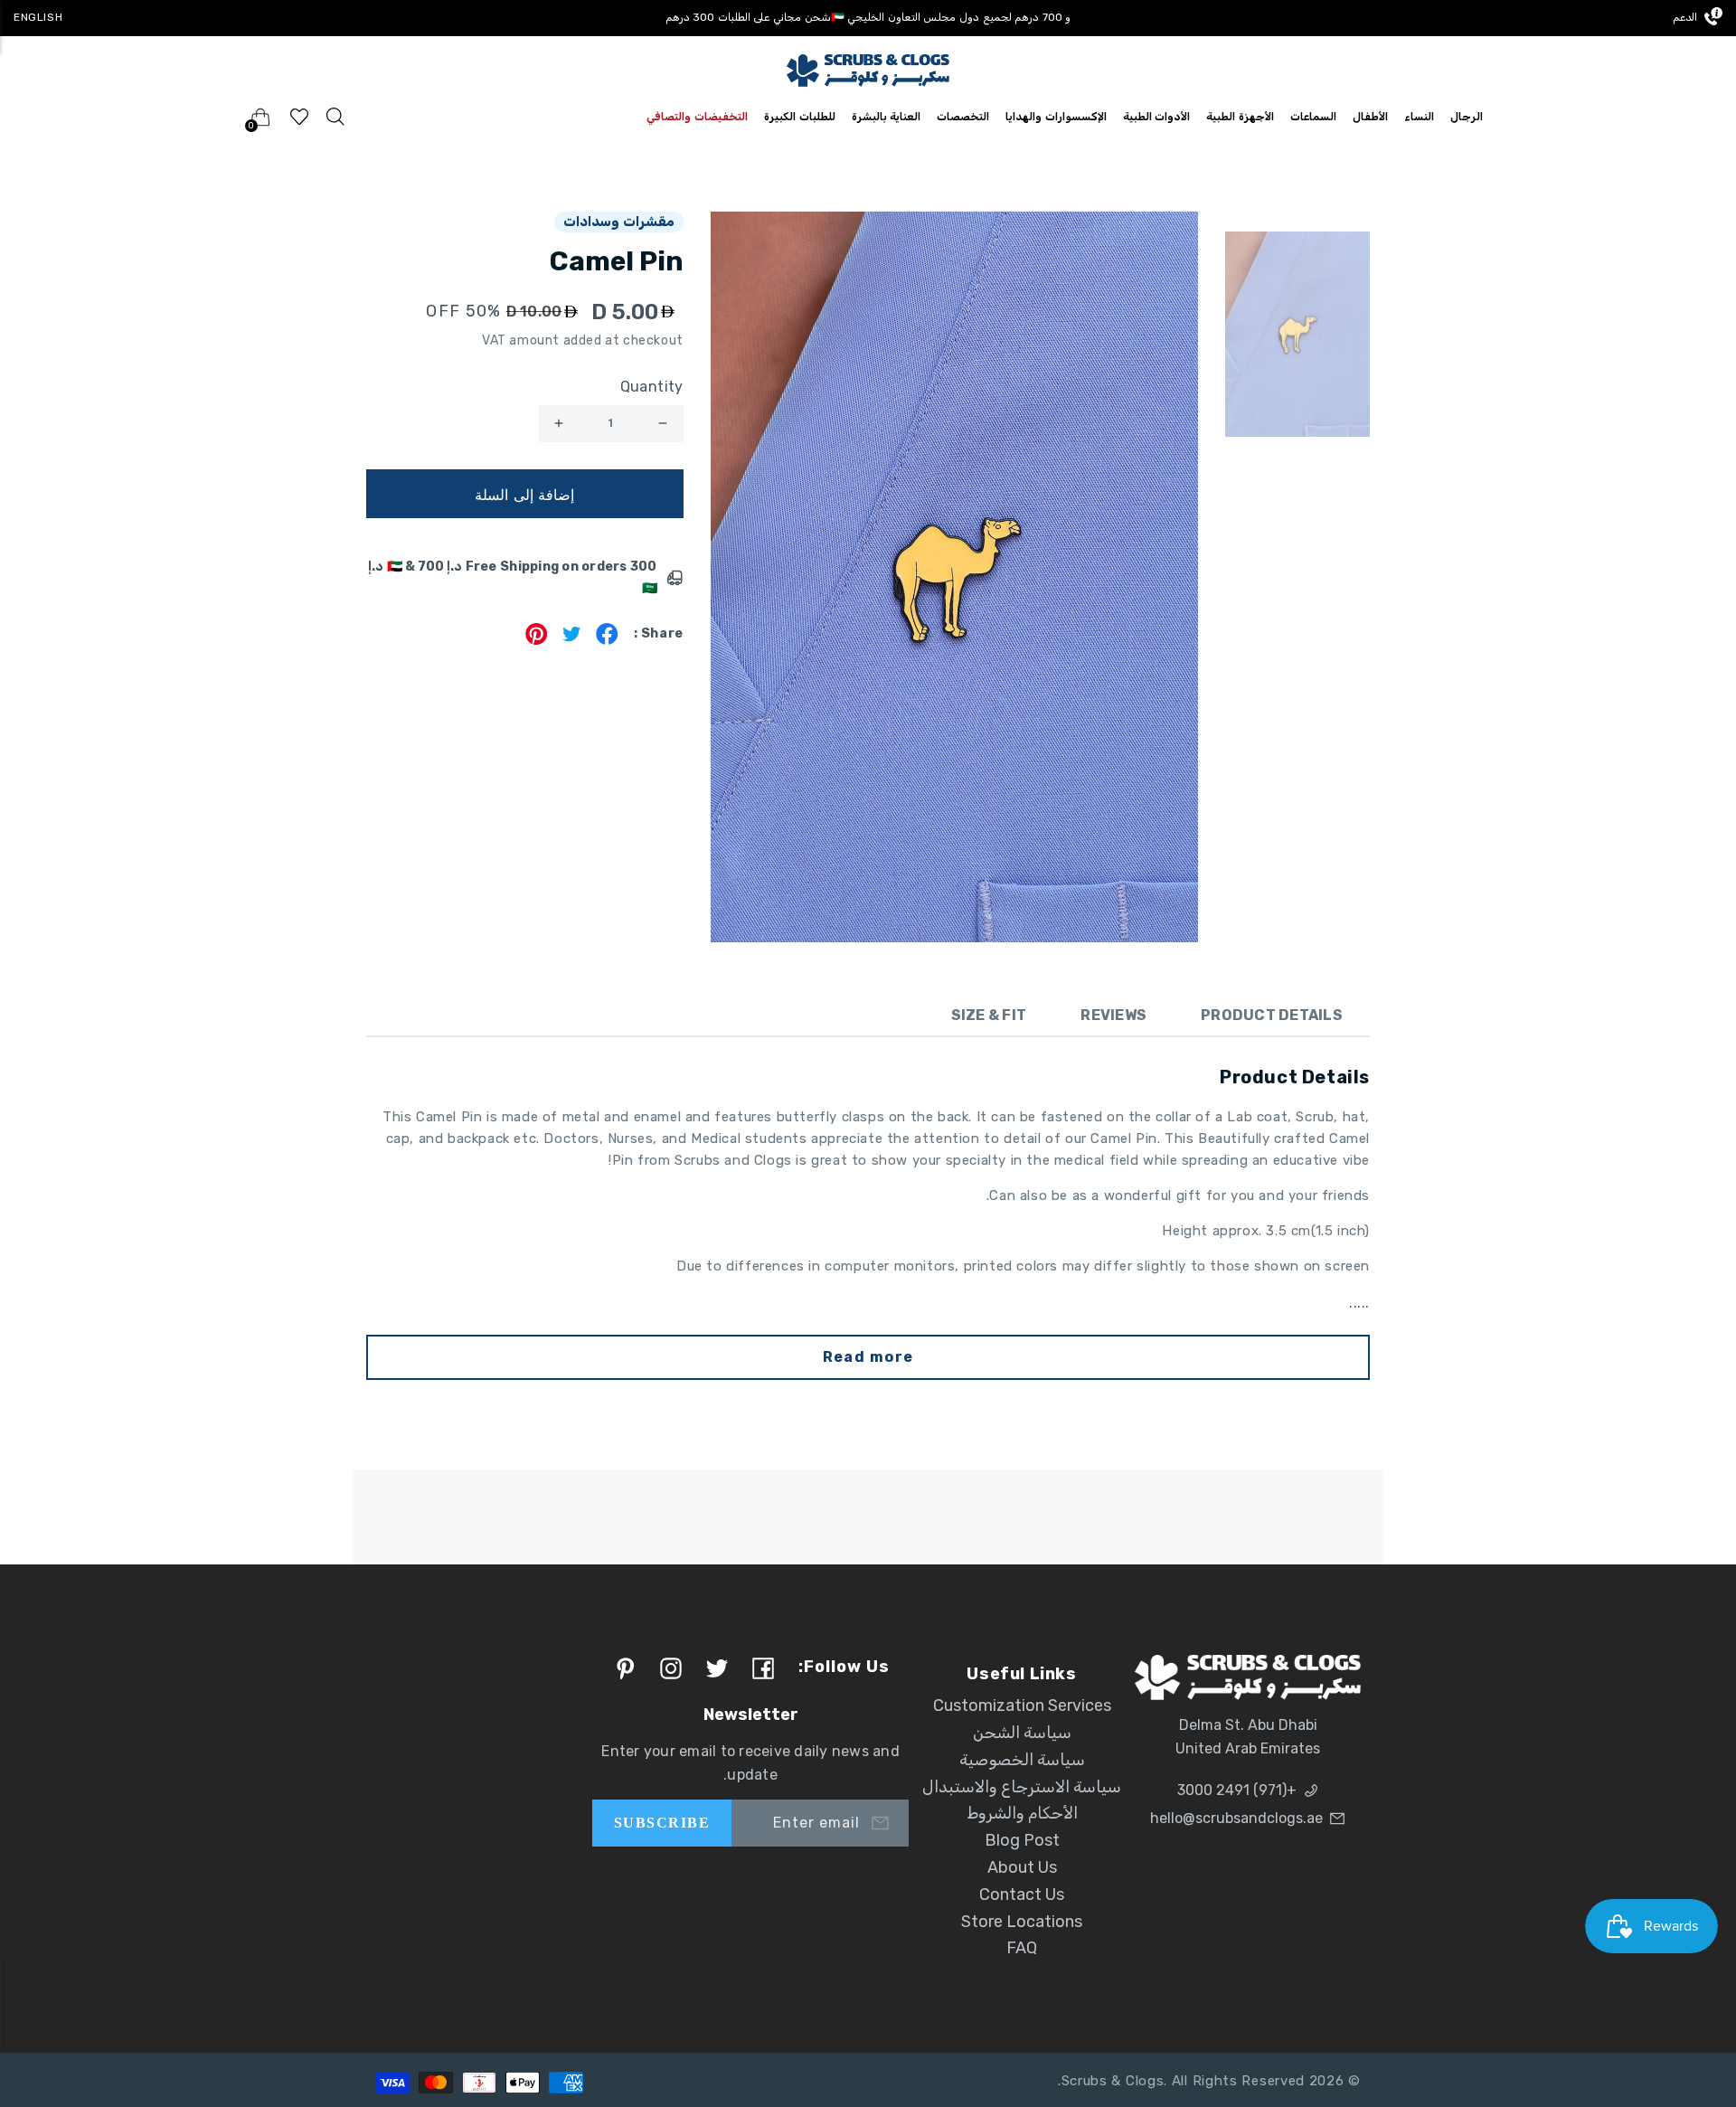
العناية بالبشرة (887, 117)
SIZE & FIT (989, 1015)
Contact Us (1022, 1894)
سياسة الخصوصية (1022, 1760)
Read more (868, 1357)
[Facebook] (607, 640)
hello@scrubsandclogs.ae (1236, 1818)
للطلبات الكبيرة (800, 117)
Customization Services (1022, 1705)
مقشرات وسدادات (619, 222)
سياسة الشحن (1022, 1733)
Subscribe (662, 1823)
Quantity (652, 387)
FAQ (1022, 1948)
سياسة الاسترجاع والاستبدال (1022, 1787)
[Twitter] (572, 640)
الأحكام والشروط (1022, 1813)
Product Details (1272, 1015)
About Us (1022, 1867)
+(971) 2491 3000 (1237, 1790)
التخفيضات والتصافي (697, 117)
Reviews (1113, 1015)
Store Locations (1022, 1922)
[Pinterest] (537, 640)
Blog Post (1022, 1840)
